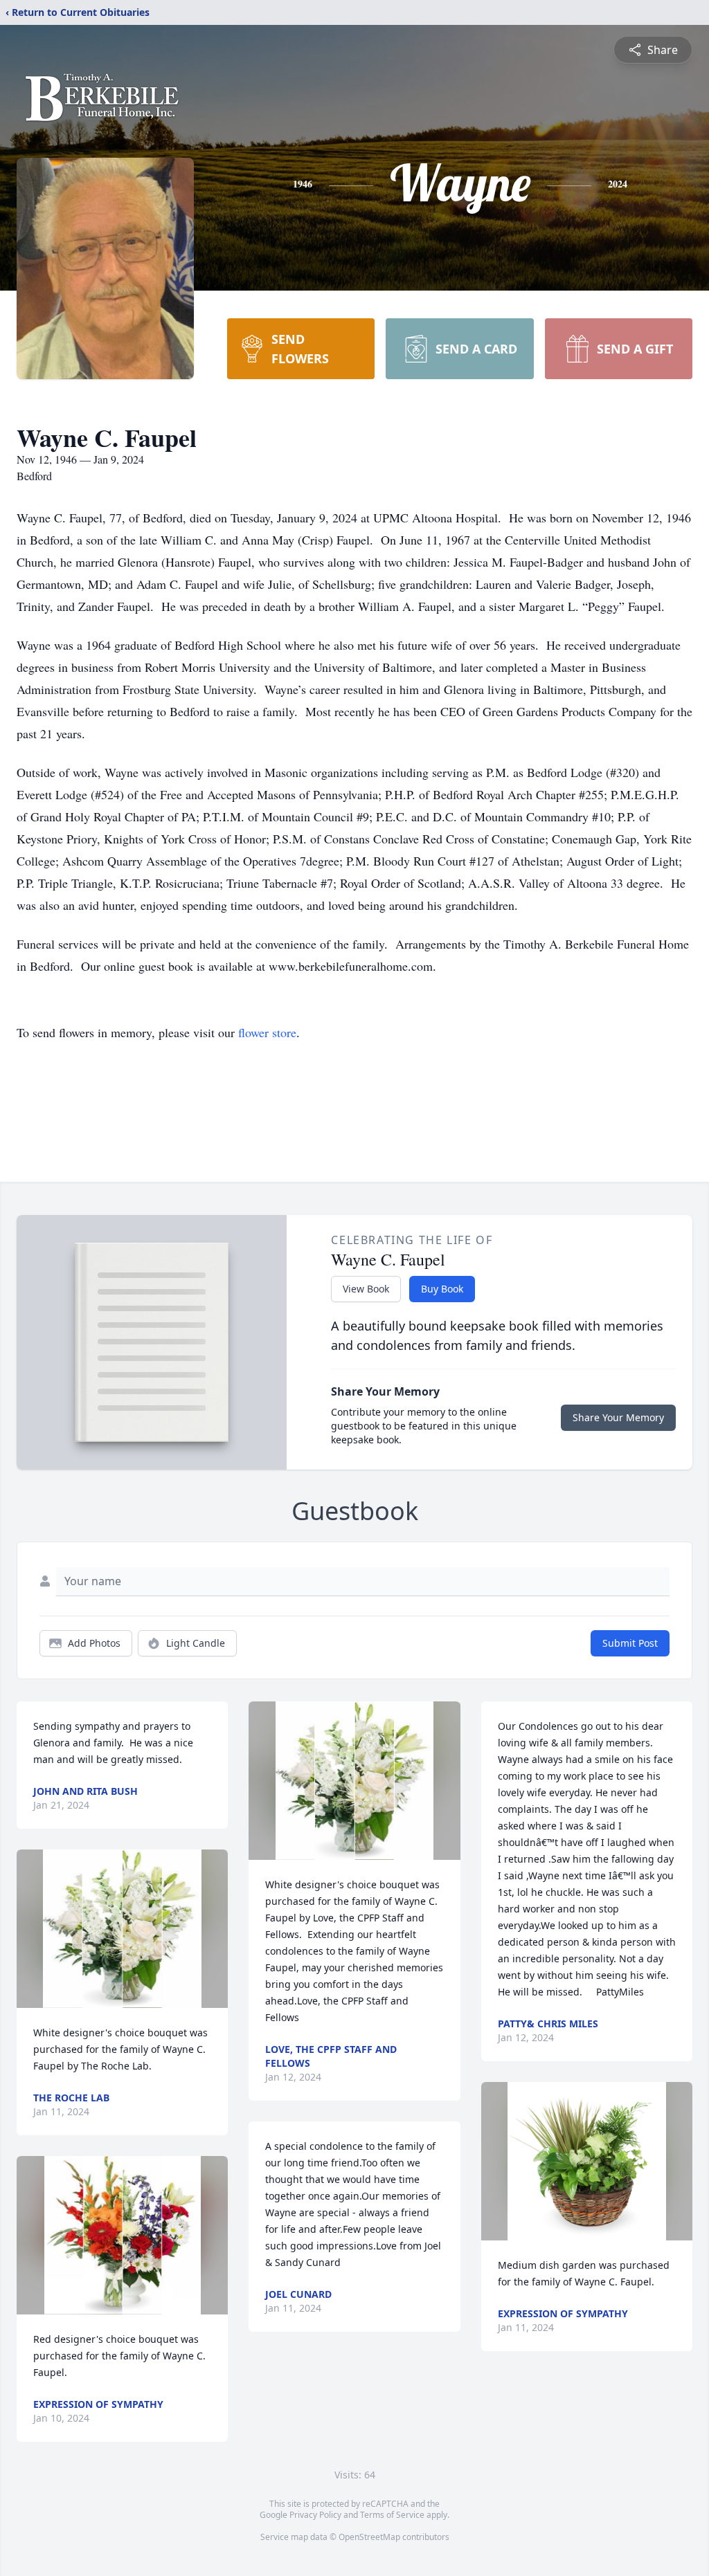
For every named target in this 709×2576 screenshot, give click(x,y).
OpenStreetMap (369, 2537)
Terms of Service (392, 2515)
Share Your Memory (618, 1417)
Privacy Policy (315, 2515)
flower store (267, 1032)
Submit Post (630, 1643)
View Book (366, 1289)
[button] (122, 1929)
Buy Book (442, 1289)
